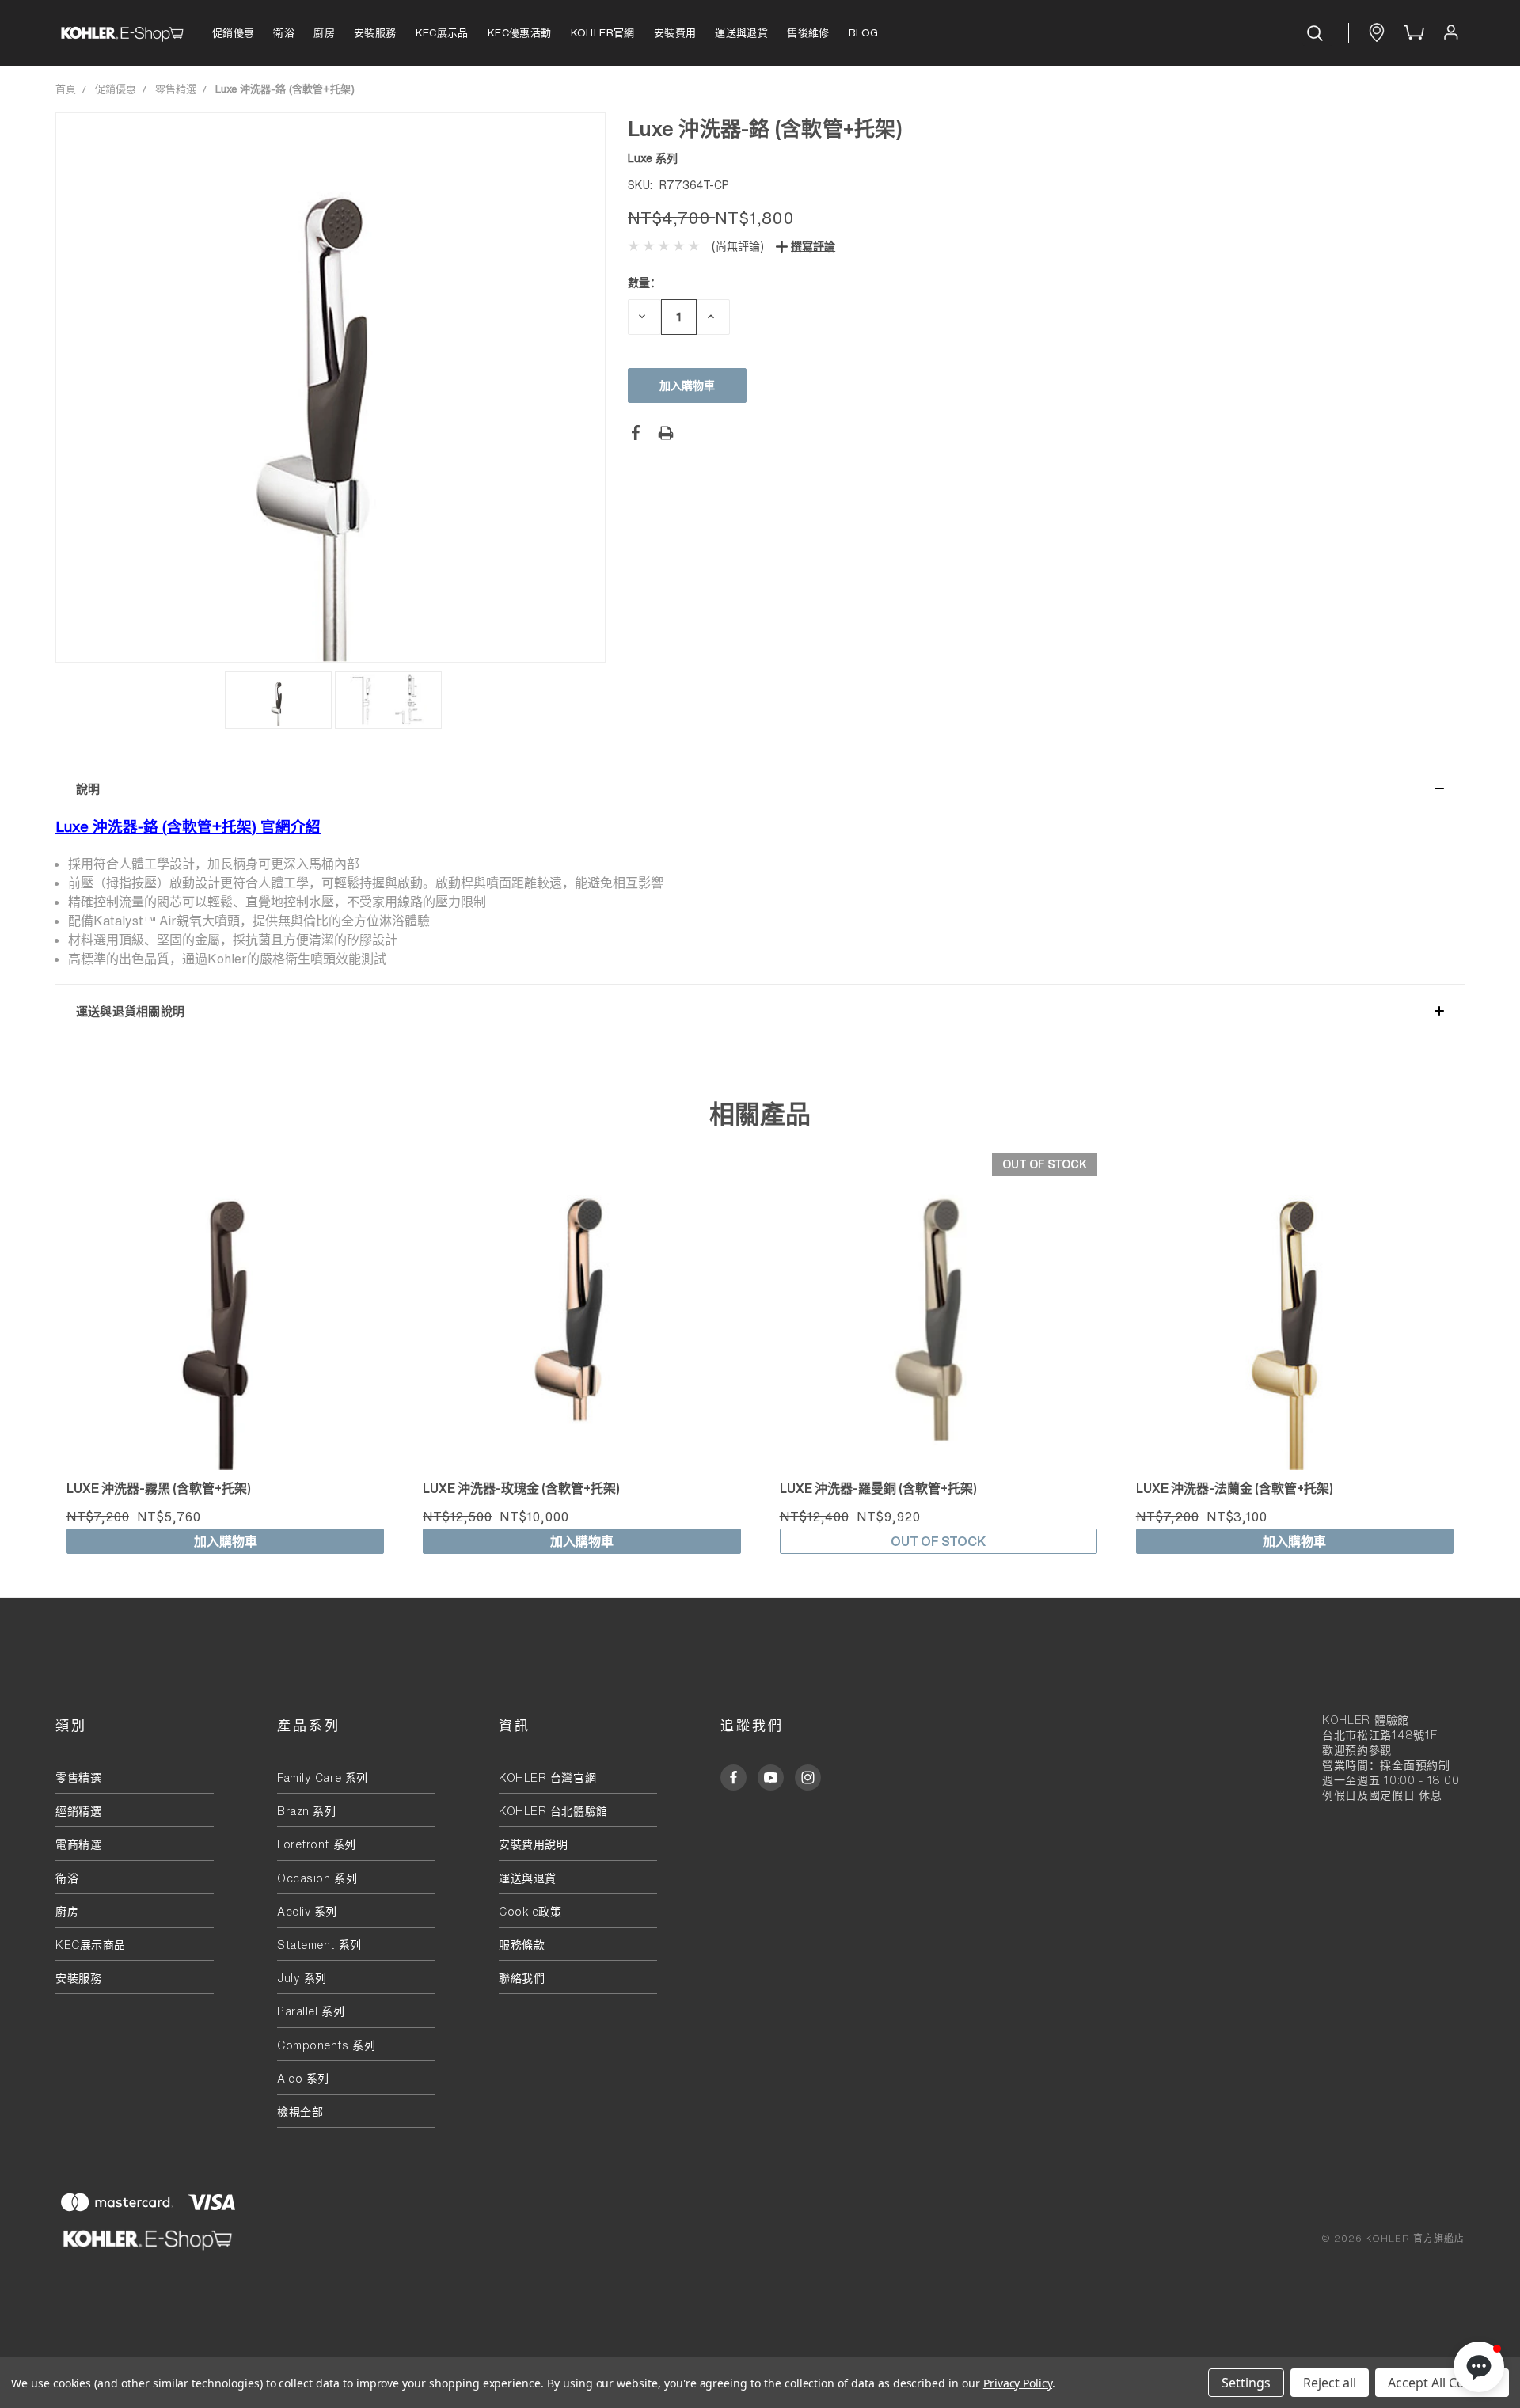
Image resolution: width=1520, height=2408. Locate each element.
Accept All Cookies (1442, 2383)
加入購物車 (226, 1541)
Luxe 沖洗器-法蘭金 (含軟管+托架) (1235, 1488)
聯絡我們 (522, 1978)
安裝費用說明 (533, 1844)
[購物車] (1412, 33)
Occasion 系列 (317, 1878)
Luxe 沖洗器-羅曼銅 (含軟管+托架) (878, 1488)
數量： (644, 282)
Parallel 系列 (311, 2011)
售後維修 (808, 33)
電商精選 (78, 1844)
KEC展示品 (442, 33)
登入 (1450, 33)
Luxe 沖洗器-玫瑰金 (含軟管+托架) (521, 1488)
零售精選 (78, 1778)
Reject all (1330, 2383)
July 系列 (302, 1978)
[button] (760, 788)
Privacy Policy (1018, 2383)
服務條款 (522, 1945)
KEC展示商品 (91, 1945)
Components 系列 (326, 2045)
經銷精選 (78, 1811)
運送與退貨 (741, 33)
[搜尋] (1317, 33)
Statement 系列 (319, 1945)
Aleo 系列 (303, 2078)
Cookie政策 (530, 1911)
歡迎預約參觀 (1357, 1750)
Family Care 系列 (323, 1778)
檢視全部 (300, 2112)
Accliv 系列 (307, 1911)
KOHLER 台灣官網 (547, 1778)
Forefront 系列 (317, 1844)
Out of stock (938, 1541)
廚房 (324, 33)
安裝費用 (675, 33)
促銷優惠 (234, 33)
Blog (864, 33)
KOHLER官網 (603, 33)
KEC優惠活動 (520, 33)
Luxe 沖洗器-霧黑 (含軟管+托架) (159, 1488)
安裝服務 (375, 33)
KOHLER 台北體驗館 (559, 1811)
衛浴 (284, 33)
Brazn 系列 (306, 1811)
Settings (1246, 2383)
